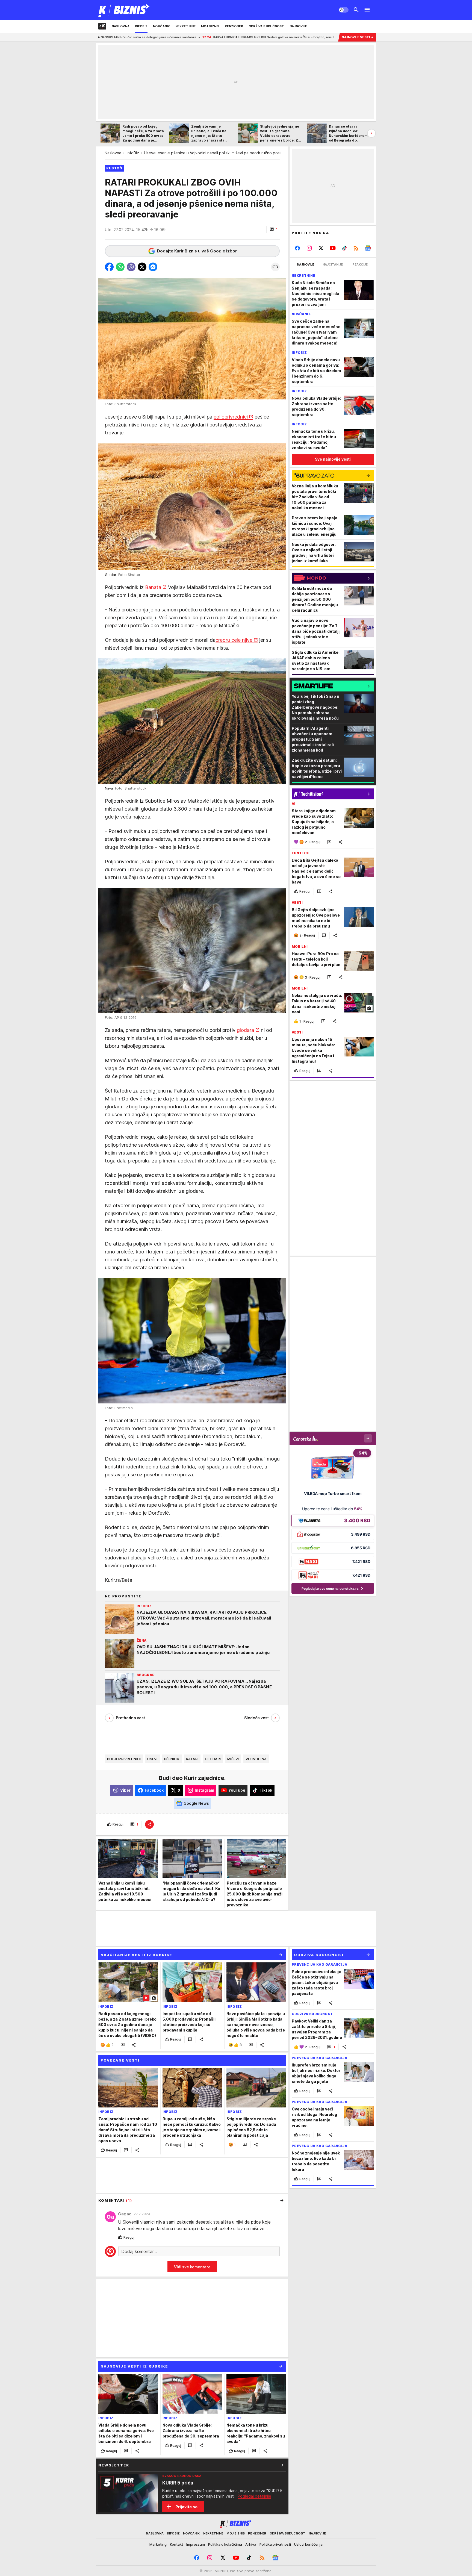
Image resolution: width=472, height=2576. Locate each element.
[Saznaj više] (282, 2465)
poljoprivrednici (231, 417)
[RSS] (356, 248)
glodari (213, 1759)
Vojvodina (256, 1759)
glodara (245, 1030)
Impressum (196, 2544)
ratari (192, 1759)
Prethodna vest (130, 1718)
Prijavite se (186, 2507)
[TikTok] (344, 248)
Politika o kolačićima (225, 2544)
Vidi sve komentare (192, 2267)
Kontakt (176, 2544)
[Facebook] (298, 248)
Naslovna (113, 153)
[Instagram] (309, 248)
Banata (153, 587)
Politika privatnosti (275, 2544)
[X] (321, 248)
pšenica (172, 1759)
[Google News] (368, 248)
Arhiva (251, 2544)
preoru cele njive (234, 640)
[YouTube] (333, 248)
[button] (274, 229)
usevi (152, 1759)
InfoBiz (133, 153)
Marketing (158, 2544)
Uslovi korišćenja (308, 2544)
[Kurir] (124, 10)
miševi (233, 1759)
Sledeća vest (256, 1718)
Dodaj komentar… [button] (139, 2251)
